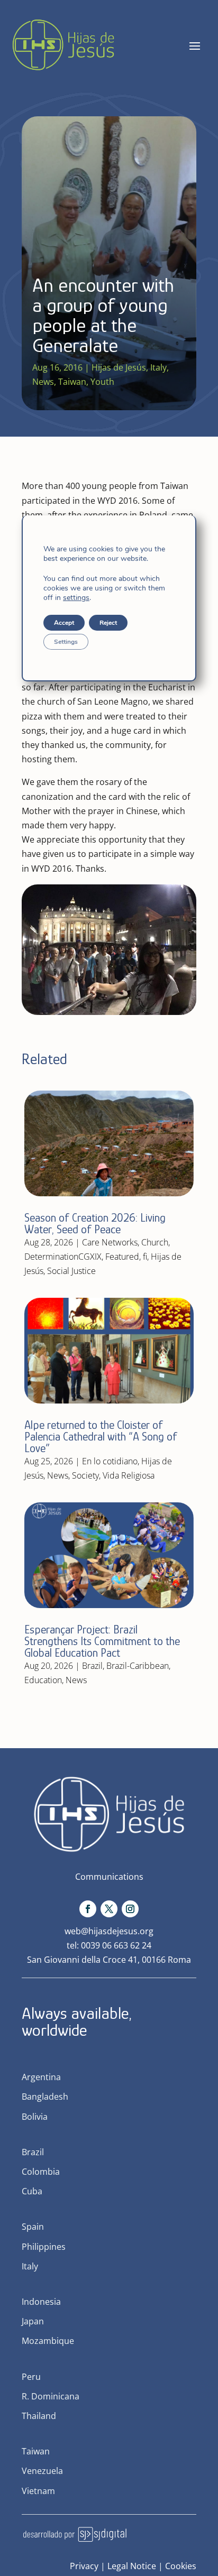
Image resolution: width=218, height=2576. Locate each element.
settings (76, 598)
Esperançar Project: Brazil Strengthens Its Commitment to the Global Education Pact (102, 1641)
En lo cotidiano (110, 1461)
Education (43, 1680)
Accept (64, 623)
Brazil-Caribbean (138, 1666)
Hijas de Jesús (119, 367)
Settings (66, 642)
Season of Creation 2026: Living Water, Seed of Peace (95, 1224)
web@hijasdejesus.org (109, 1931)
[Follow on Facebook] (88, 1909)
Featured (122, 1257)
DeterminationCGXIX (63, 1257)
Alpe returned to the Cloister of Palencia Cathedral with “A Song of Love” (101, 1437)
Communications (109, 1877)
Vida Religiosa (129, 1475)
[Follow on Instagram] (130, 1909)
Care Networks (110, 1242)
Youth (102, 382)
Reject (108, 623)
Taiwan (72, 382)
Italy (158, 367)
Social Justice (71, 1271)
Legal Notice (132, 2566)
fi (145, 1257)
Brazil (92, 1666)
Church (155, 1242)
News (43, 382)
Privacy (84, 2566)
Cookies (181, 2566)
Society (85, 1475)
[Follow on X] (109, 1909)
